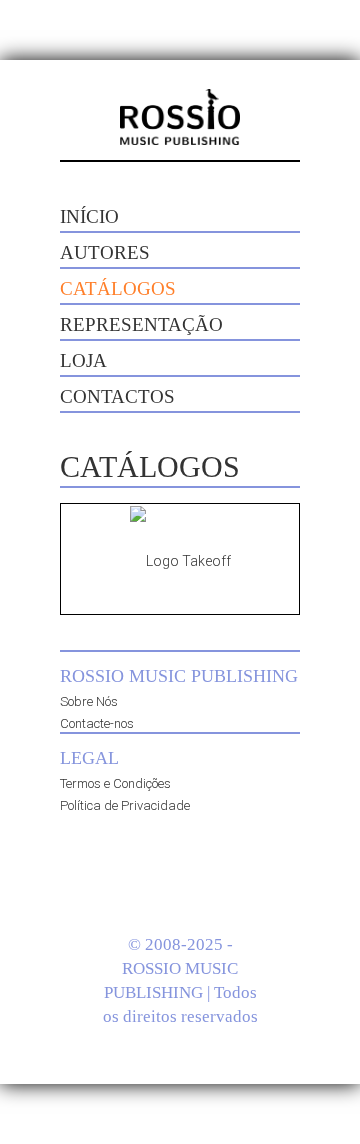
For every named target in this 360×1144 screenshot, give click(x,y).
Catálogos (118, 288)
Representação (141, 324)
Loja (83, 360)
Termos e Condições (115, 783)
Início (89, 216)
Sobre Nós (89, 701)
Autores (105, 252)
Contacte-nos (97, 723)
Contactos (117, 396)
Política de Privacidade (125, 805)
